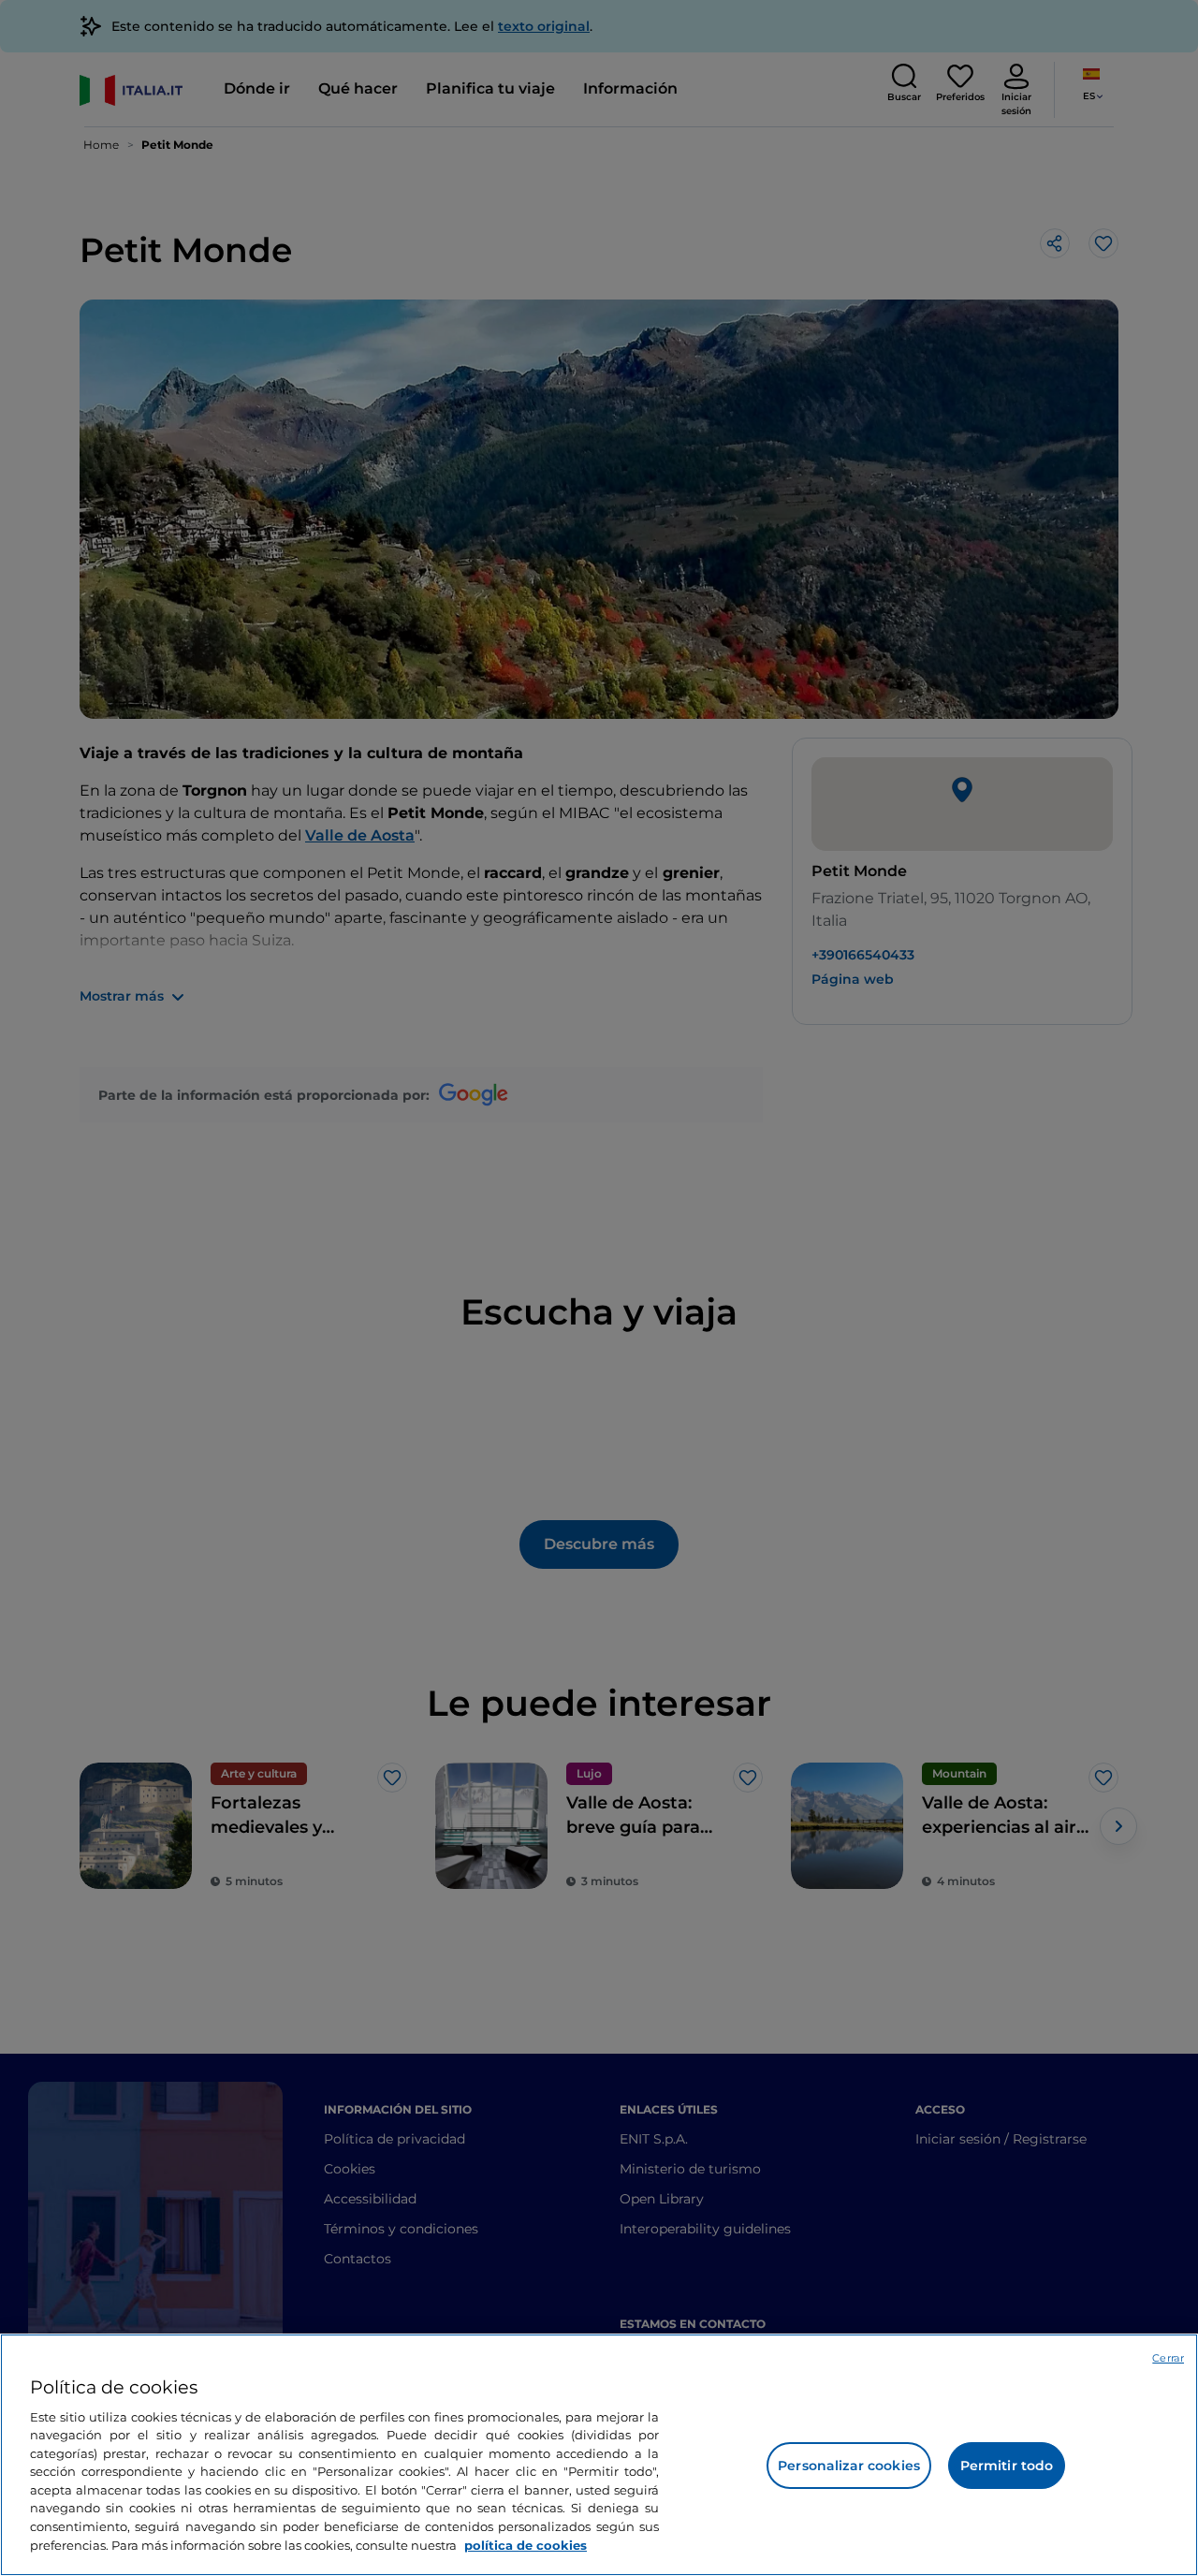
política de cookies (526, 2544)
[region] (599, 2455)
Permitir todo (1007, 2466)
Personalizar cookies (849, 2466)
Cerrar (1168, 2358)
